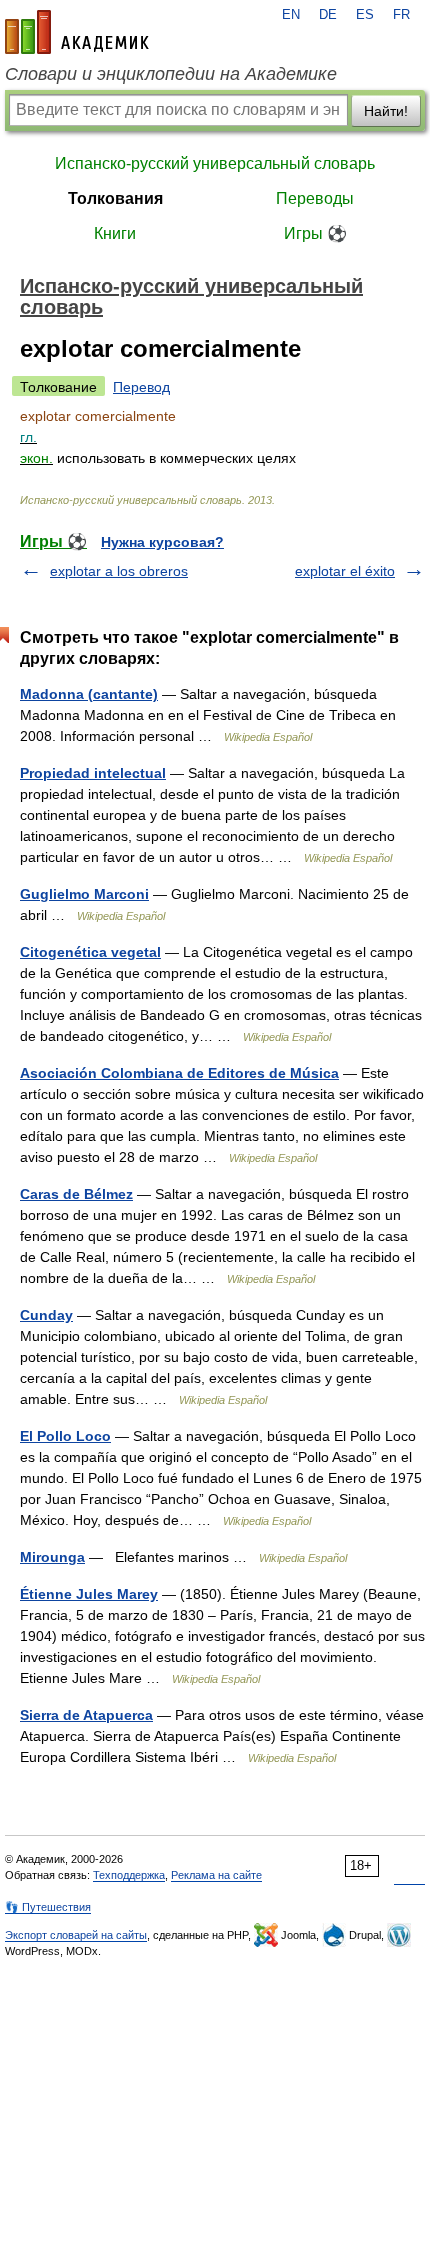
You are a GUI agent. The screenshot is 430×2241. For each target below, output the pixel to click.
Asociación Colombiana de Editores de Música (179, 1073)
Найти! (386, 111)
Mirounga (52, 1557)
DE (328, 15)
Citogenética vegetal (90, 952)
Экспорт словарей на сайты (76, 1935)
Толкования (115, 198)
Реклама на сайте (216, 1875)
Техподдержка (129, 1875)
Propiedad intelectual (93, 773)
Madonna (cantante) (89, 694)
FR (401, 15)
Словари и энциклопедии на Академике (171, 74)
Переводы (315, 198)
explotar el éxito (345, 571)
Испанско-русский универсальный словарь (215, 163)
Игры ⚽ (315, 233)
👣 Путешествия (48, 1907)
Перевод (141, 387)
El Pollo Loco (65, 1436)
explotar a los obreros (119, 571)
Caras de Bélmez (76, 1194)
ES (365, 15)
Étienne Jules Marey (89, 1594)
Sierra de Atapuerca (86, 1715)
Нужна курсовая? (162, 542)
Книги (115, 233)
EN (291, 15)
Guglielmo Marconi (84, 894)
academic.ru (77, 32)
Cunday (46, 1315)
